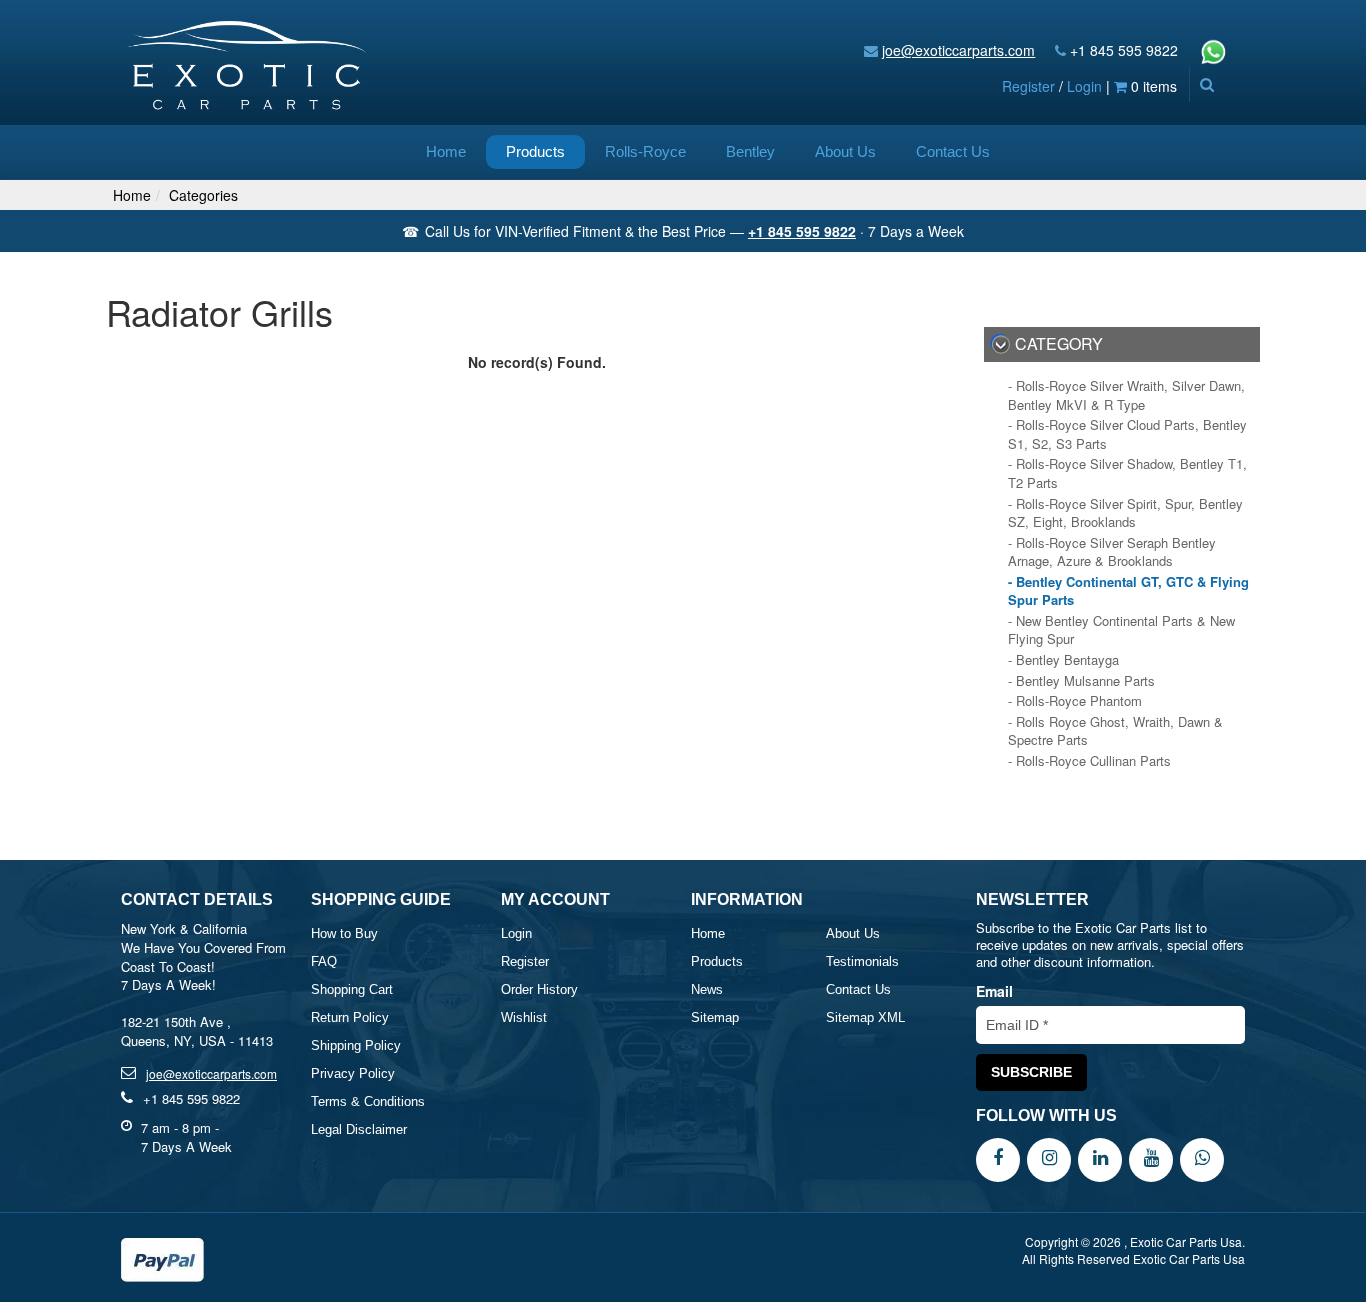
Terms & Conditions (368, 1101)
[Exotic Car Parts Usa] (247, 60)
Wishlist (524, 1017)
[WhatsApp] (1202, 1158)
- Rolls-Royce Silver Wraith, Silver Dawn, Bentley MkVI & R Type (1126, 395)
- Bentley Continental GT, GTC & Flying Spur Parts (1128, 591)
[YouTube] (1151, 1158)
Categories (203, 195)
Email (994, 991)
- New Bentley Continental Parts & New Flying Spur (1121, 630)
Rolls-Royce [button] (645, 151)
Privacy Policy (353, 1073)
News (707, 989)
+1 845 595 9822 (1124, 50)
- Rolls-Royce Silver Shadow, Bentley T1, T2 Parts (1127, 473)
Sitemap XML (865, 1017)
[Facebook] (998, 1158)
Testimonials (862, 961)
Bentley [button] (750, 151)
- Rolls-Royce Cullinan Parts (1089, 761)
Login (1084, 86)
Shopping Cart (352, 989)
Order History (539, 989)
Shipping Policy (356, 1045)
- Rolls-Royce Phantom (1075, 701)
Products (535, 151)
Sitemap (715, 1017)
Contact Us (953, 151)
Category (1059, 343)
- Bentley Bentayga (1063, 660)
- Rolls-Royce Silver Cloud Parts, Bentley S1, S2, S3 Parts (1127, 434)
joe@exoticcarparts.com (958, 50)
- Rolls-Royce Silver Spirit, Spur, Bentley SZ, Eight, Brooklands (1125, 513)
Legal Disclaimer (359, 1129)
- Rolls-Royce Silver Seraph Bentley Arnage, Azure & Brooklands (1112, 552)
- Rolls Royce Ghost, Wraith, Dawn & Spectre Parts (1115, 731)
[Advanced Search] (1206, 84)
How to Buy (344, 933)
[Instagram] (1049, 1158)
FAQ (324, 961)
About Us (845, 151)
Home (446, 151)
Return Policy (350, 1017)
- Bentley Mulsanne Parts (1081, 681)
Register (1028, 86)
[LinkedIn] (1100, 1158)
